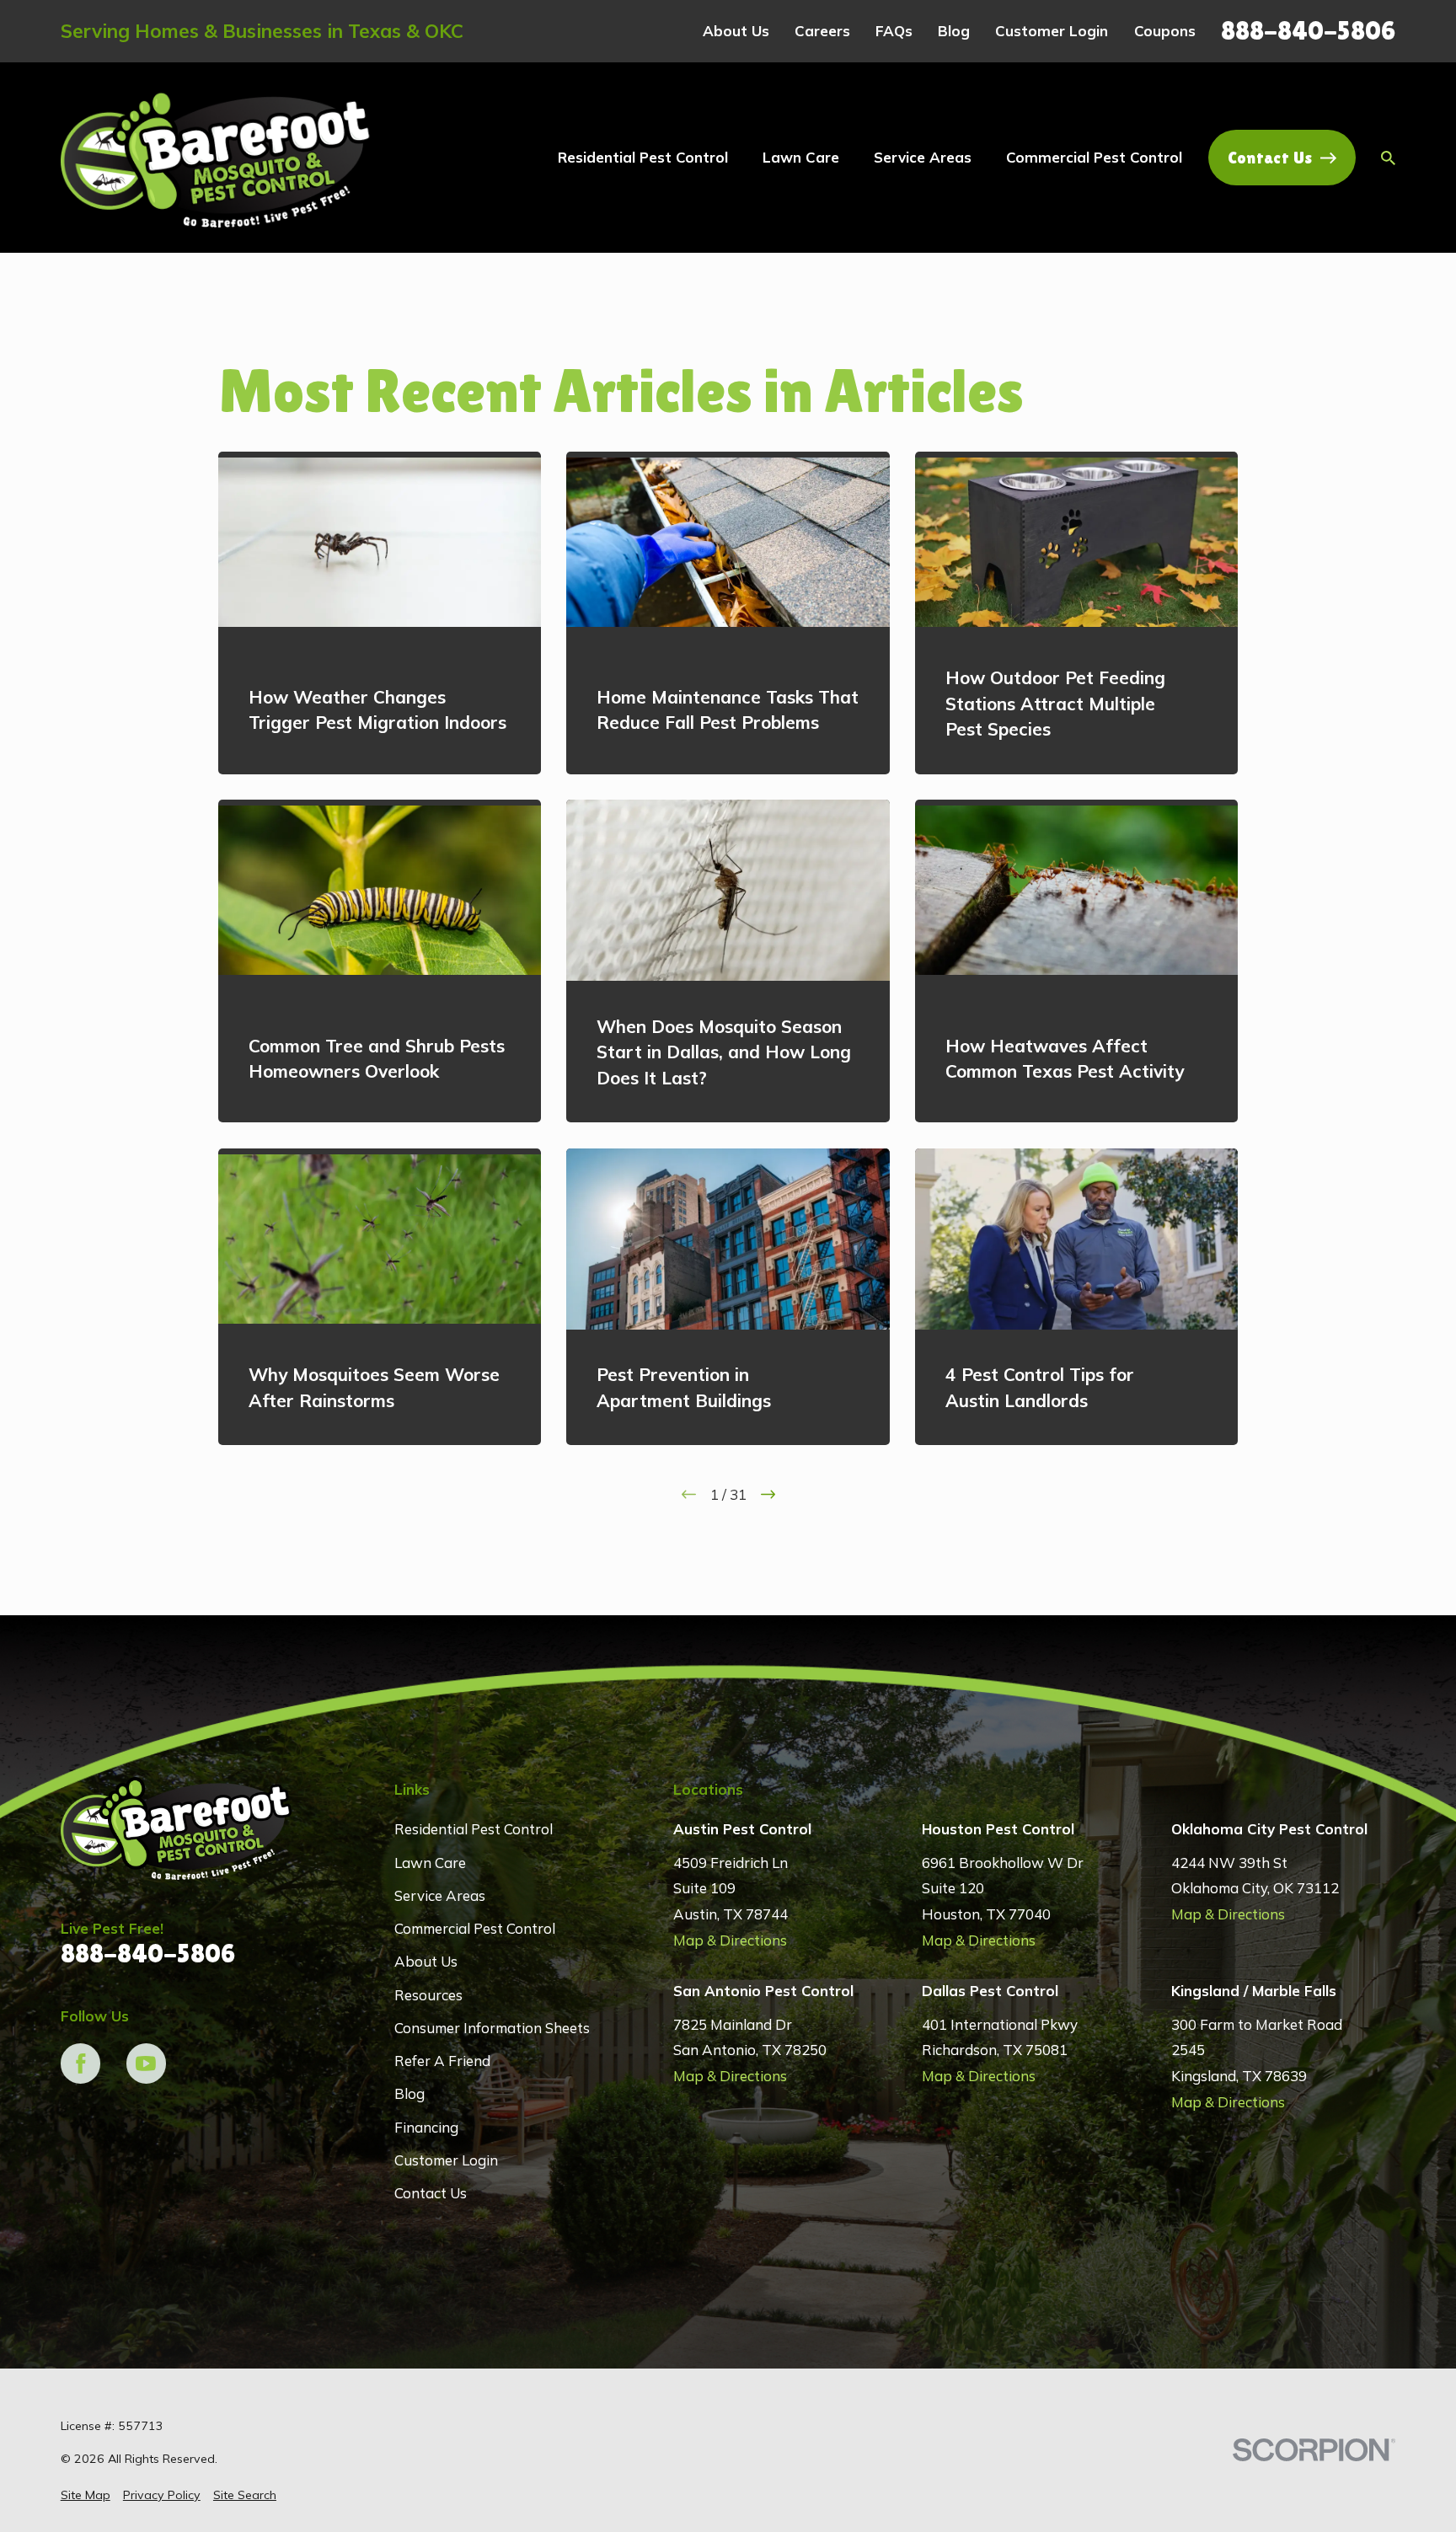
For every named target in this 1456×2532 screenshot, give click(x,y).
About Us (736, 31)
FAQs (894, 31)
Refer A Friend (442, 2061)
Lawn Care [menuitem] (801, 157)
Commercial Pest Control (475, 1928)
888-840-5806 (1308, 31)
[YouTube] (147, 2064)
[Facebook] (81, 2064)
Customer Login (1052, 31)
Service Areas (440, 1895)
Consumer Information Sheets (492, 2028)
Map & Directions (730, 1940)
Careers (822, 31)
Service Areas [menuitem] (923, 157)
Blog (954, 31)
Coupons (1165, 31)
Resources (428, 1995)
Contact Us (1270, 158)
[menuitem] (86, 2496)
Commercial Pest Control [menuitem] (1094, 157)
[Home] (217, 158)
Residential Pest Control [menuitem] (643, 157)
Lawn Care (430, 1863)
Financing (426, 2127)
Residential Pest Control (474, 1829)
